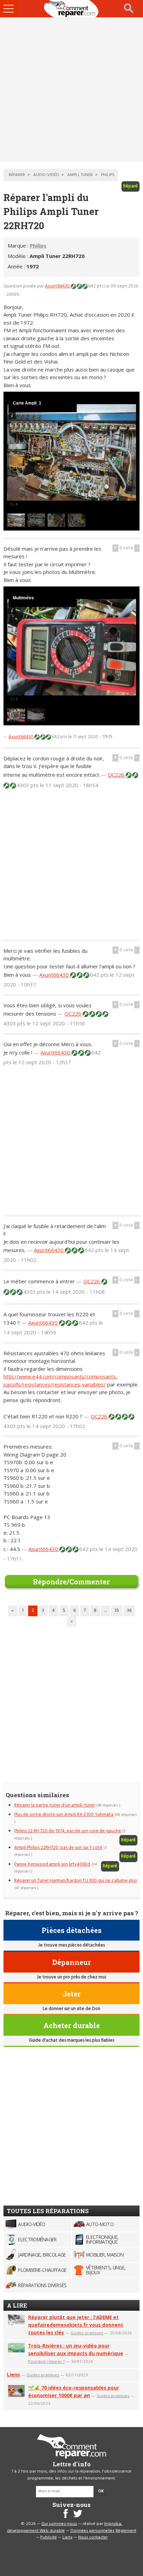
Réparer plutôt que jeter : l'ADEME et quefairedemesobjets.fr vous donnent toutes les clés (76, 2325)
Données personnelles (92, 2531)
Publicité (49, 2537)
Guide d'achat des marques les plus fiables (71, 2040)
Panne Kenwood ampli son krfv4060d (52, 1864)
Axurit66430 (58, 286)
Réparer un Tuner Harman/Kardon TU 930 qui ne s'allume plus (75, 1881)
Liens (13, 2374)
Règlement (126, 2531)
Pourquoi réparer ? (46, 2361)
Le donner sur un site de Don (71, 2009)
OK (101, 2491)
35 (117, 1611)
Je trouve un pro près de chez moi (71, 1977)
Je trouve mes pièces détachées (71, 1945)
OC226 (117, 775)
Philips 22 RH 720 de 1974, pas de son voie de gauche (68, 1831)
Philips (38, 245)
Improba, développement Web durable (65, 2527)
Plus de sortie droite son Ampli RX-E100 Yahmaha (64, 1815)
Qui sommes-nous (59, 2524)
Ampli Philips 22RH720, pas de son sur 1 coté (58, 1848)
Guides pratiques (87, 2333)
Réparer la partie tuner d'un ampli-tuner (55, 1805)
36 (129, 1611)
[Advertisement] (71, 90)
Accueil (71, 9)
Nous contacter (93, 2537)
